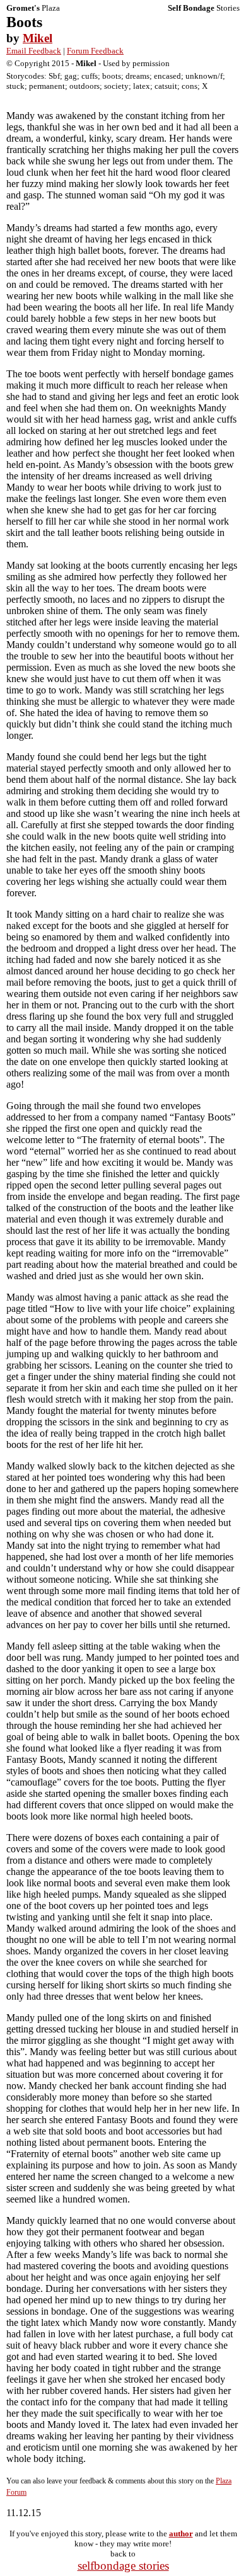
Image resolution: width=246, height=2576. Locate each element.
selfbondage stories (123, 2566)
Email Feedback (34, 51)
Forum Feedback (95, 51)
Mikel (38, 38)
